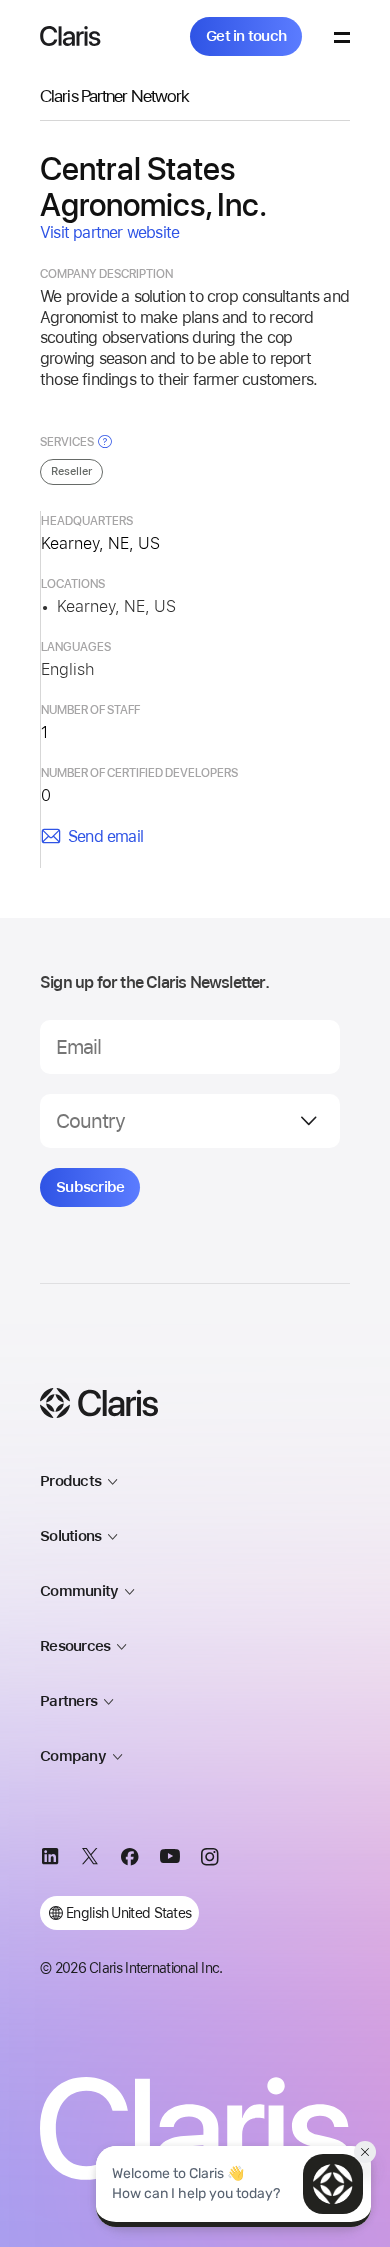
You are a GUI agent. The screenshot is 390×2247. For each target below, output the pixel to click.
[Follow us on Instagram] (210, 1860)
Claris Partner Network (114, 95)
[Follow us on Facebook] (130, 1860)
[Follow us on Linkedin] (50, 1860)
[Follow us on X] (90, 1860)
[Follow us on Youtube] (170, 1860)
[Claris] (70, 36)
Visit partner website (109, 232)
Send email (105, 836)
